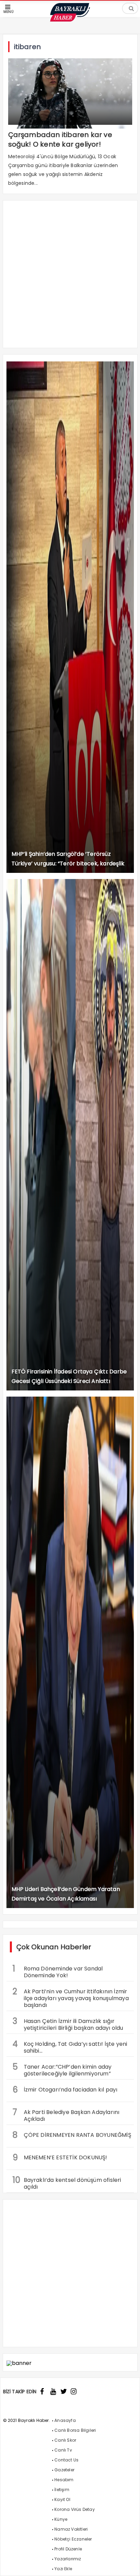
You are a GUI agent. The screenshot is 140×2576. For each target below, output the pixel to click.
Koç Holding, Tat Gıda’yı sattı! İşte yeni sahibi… (70, 2046)
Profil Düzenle (68, 2549)
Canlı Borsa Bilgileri (75, 2430)
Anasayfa (65, 2420)
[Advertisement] (70, 278)
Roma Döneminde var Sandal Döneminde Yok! (58, 1971)
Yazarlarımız (68, 2559)
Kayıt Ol (62, 2499)
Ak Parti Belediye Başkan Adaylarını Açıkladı (66, 2115)
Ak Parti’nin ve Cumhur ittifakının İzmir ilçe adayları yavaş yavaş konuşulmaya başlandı (71, 1997)
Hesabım (64, 2480)
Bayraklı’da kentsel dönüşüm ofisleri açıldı (67, 2183)
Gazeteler (64, 2470)
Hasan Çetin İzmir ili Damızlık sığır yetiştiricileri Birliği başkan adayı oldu (68, 2024)
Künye (61, 2519)
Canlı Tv (63, 2450)
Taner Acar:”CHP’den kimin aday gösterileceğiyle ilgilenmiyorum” (62, 2069)
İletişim (62, 2490)
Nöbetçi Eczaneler (73, 2539)
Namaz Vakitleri (71, 2529)
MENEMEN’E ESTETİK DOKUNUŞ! (60, 2157)
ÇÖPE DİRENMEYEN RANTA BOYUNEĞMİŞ (72, 2135)
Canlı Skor (65, 2440)
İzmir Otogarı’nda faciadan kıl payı (65, 2090)
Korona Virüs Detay (75, 2509)
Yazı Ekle (63, 2569)
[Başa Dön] (128, 2564)
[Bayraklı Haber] (70, 20)
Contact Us (66, 2460)
